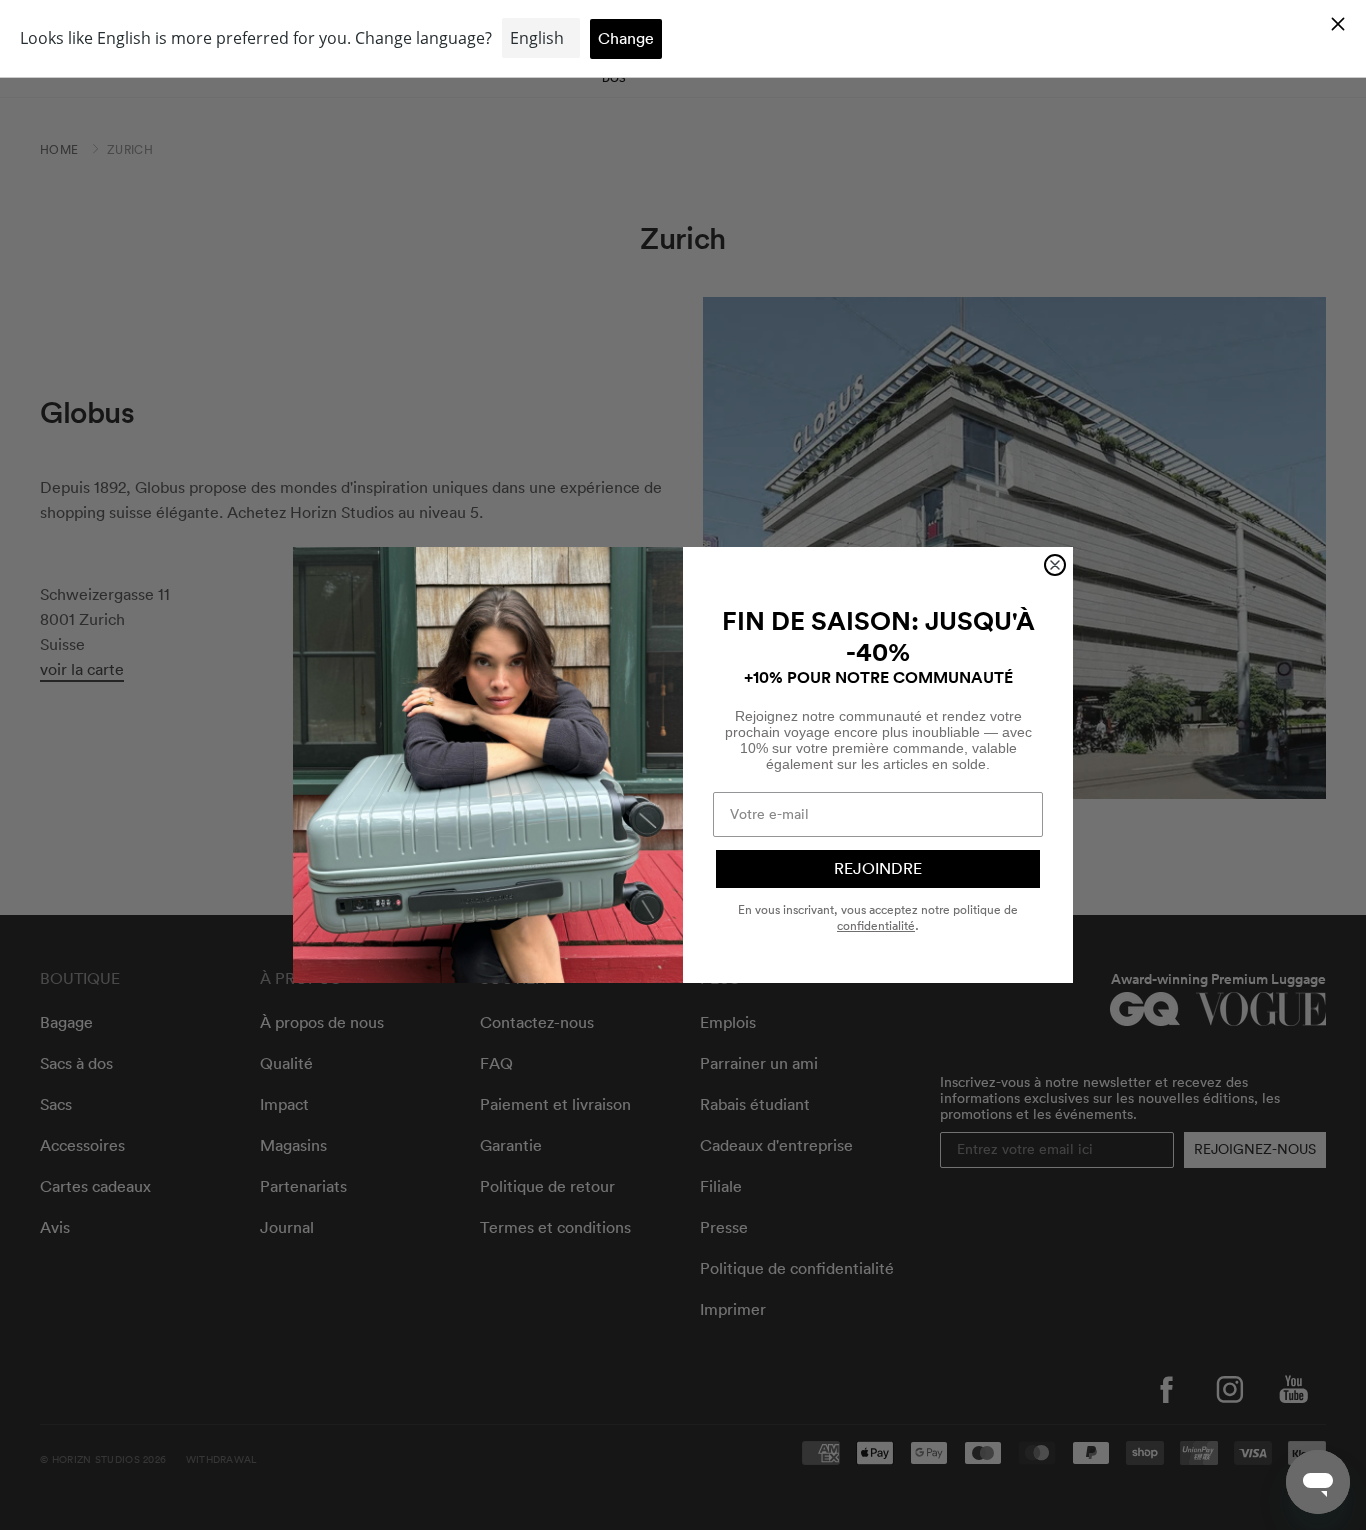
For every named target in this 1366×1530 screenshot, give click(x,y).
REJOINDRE (878, 869)
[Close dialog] (1055, 565)
